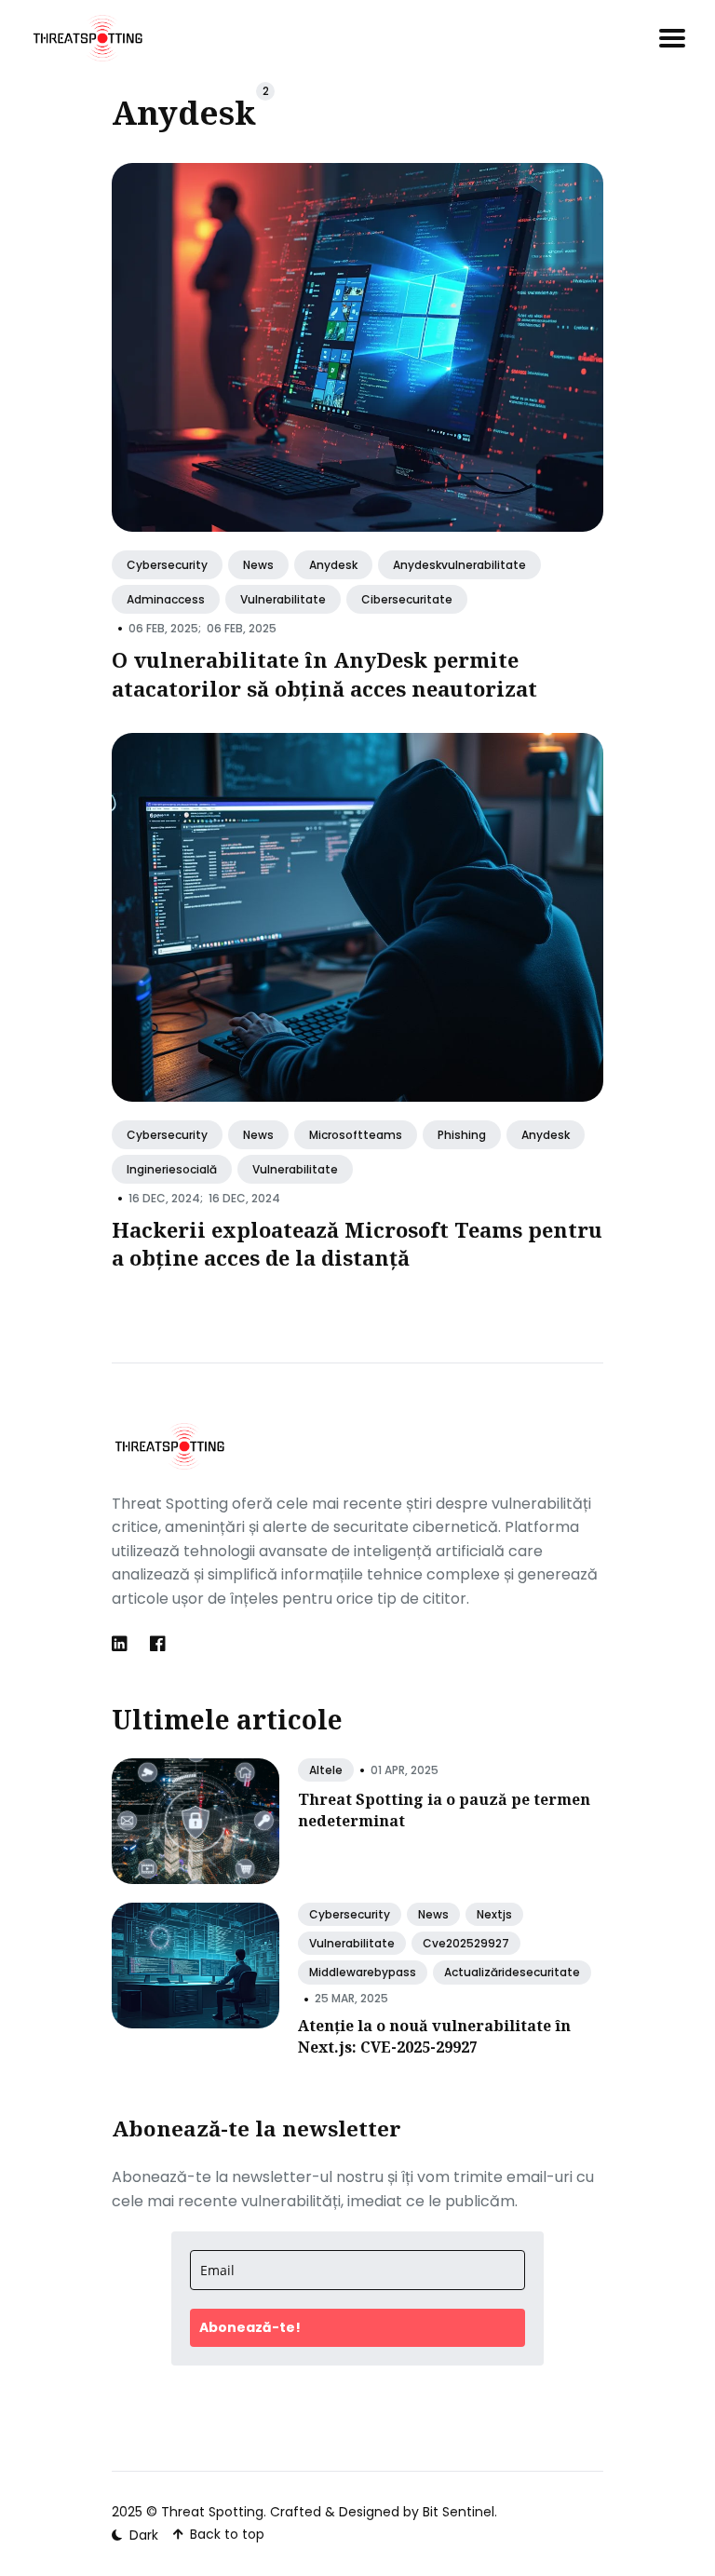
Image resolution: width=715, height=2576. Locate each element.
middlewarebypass (363, 1972)
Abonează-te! (250, 2327)
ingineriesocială (172, 1169)
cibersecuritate (407, 600)
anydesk (333, 565)
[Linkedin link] (121, 1644)
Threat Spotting (212, 2512)
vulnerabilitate (283, 600)
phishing (462, 1135)
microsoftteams (356, 1135)
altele (326, 1770)
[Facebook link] (158, 1644)
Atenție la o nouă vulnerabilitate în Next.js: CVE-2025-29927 (434, 2036)
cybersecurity (167, 565)
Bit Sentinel (459, 2512)
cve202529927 (466, 1943)
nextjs (494, 1914)
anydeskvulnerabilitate (459, 565)
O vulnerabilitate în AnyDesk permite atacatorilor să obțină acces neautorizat (324, 674)
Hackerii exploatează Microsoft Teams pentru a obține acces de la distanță (357, 1244)
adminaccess (166, 600)
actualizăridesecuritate (512, 1972)
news (258, 565)
